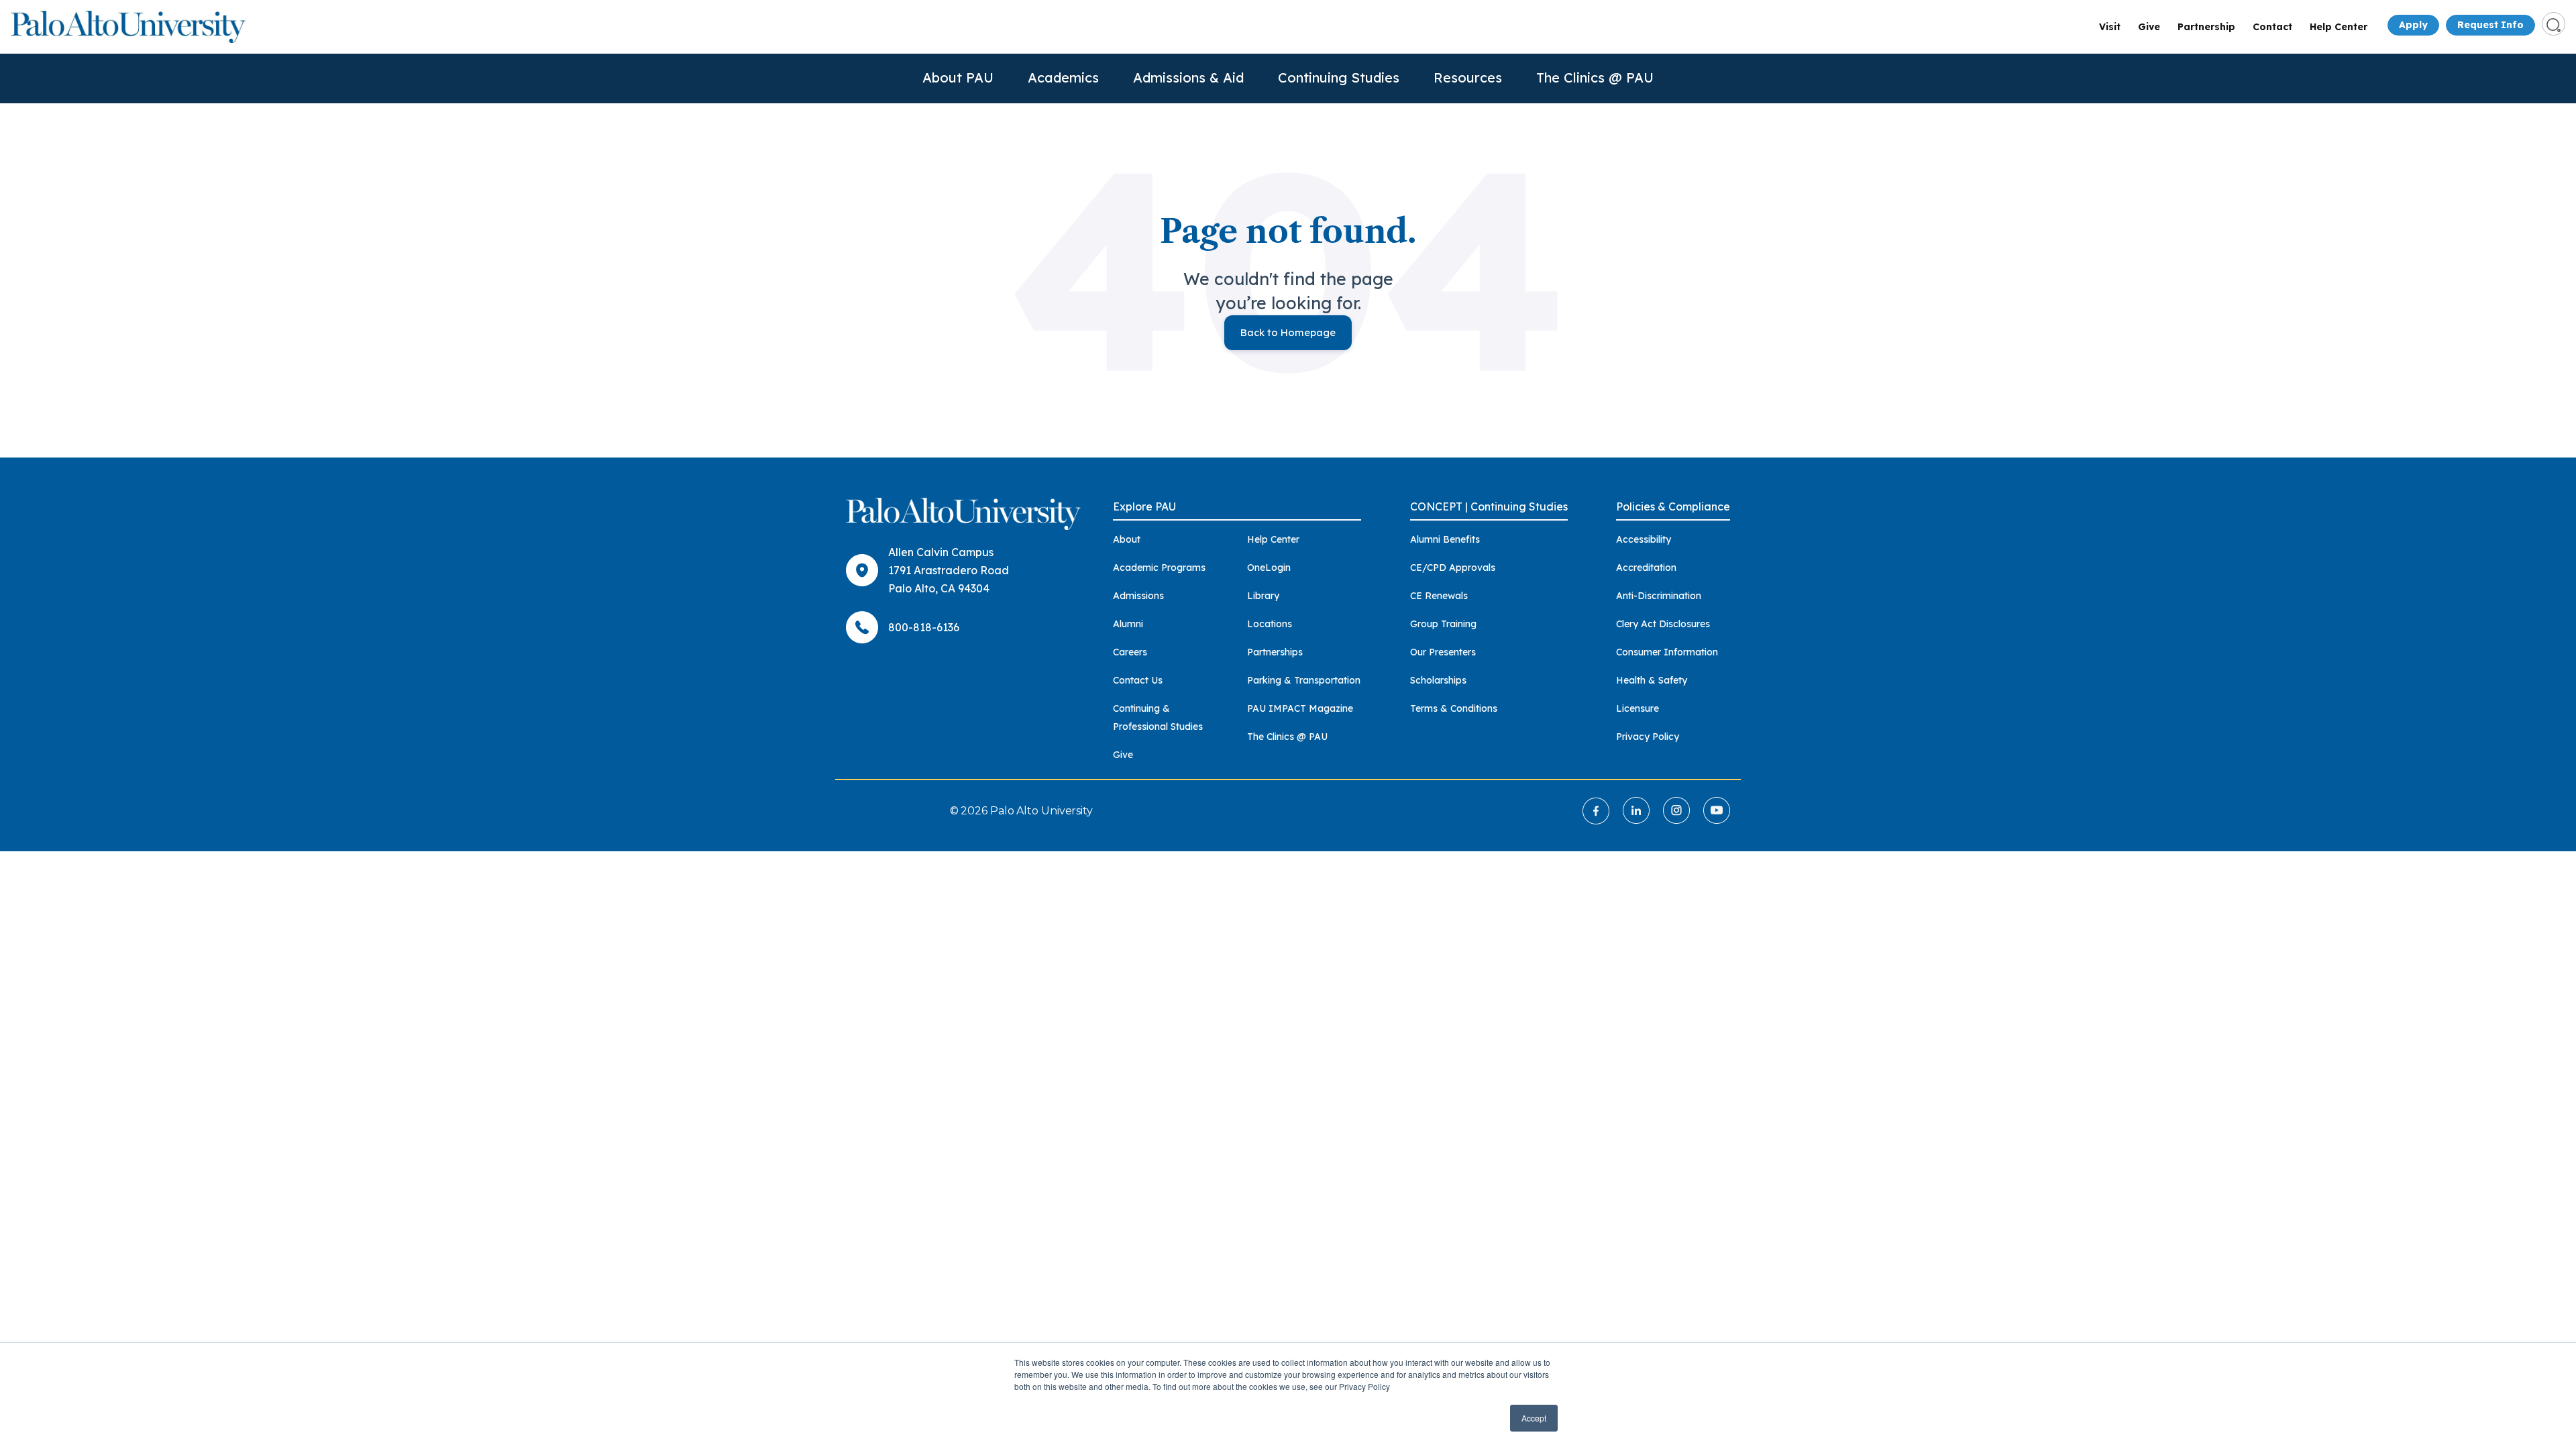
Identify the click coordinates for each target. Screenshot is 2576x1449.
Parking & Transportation (1304, 680)
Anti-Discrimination (1659, 596)
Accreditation (1646, 568)
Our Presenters (1443, 652)
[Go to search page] (2554, 24)
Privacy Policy (1648, 737)
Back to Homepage (1288, 332)
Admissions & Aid (1188, 77)
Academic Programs (1159, 568)
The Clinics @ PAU (1595, 77)
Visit (2110, 27)
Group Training (1443, 624)
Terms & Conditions (1454, 708)
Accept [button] (1534, 1418)
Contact (2272, 27)
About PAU (958, 77)
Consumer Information (1667, 652)
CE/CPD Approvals (1453, 568)
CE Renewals (1439, 596)
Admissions (1138, 596)
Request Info (2490, 25)
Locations (1270, 624)
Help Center (2339, 27)
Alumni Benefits (1445, 539)
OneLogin (1269, 568)
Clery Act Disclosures (1663, 624)
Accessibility (1644, 539)
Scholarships (1438, 680)
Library (1263, 596)
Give (2149, 27)
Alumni (1128, 624)
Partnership (2206, 27)
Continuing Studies (1339, 77)
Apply (2413, 25)
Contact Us (1138, 680)
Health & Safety (1652, 680)
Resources (1468, 77)
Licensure (1638, 708)
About (1127, 539)
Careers (1130, 652)
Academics (1063, 77)
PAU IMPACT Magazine (1300, 708)
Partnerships (1275, 652)
